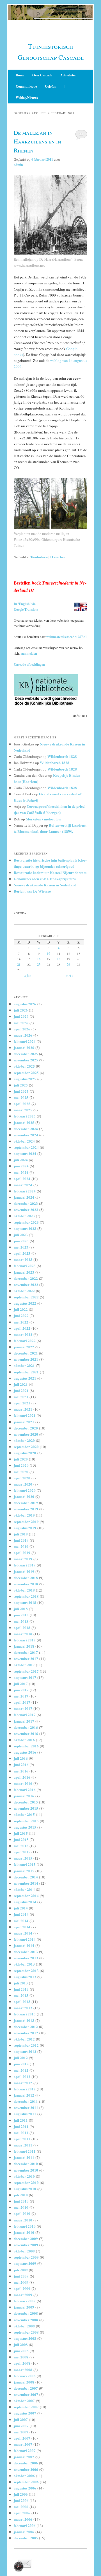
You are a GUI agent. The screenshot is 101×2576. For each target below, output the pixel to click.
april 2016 (22, 1777)
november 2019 (26, 1509)
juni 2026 (21, 1016)
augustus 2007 (25, 2413)
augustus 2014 (25, 1902)
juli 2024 (21, 1160)
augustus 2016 (25, 1752)
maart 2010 (23, 2220)
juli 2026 (21, 1010)
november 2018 (26, 1584)
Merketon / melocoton (43, 819)
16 (39, 959)
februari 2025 (25, 1116)
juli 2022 (21, 1309)
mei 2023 (21, 1247)
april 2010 (22, 2213)
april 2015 (22, 1852)
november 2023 (26, 1210)
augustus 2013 (25, 1977)
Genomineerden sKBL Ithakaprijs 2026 (45, 879)
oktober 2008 (24, 2326)
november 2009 (26, 2245)
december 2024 (26, 1129)
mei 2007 (21, 2432)
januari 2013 (24, 2020)
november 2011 (26, 2107)
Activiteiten (68, 75)
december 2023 (26, 1203)
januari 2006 (24, 2532)
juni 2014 (21, 1914)
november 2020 (26, 1434)
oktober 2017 (24, 1665)
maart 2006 (23, 2519)
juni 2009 (21, 2276)
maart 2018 (23, 1634)
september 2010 (26, 2182)
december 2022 (26, 1278)
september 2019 (26, 1522)
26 (68, 965)
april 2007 (22, 2438)
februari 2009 (25, 2301)
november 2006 (26, 2469)
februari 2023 (25, 1266)
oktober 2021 (24, 1365)
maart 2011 (23, 2145)
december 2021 (26, 1353)
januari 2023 (24, 1272)
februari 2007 (25, 2450)
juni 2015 (21, 1839)
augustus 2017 (25, 1677)
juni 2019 (21, 1540)
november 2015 (26, 1808)
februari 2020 (25, 1490)
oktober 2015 (24, 1814)
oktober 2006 (24, 2476)
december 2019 (26, 1503)
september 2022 (26, 1297)
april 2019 (22, 1553)
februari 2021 (25, 1415)
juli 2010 (21, 2195)
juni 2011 (21, 2126)
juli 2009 (21, 2270)
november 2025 (26, 1060)
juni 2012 (21, 2064)
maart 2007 (23, 2444)
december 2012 (26, 2027)
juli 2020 (21, 1459)
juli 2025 (21, 1085)
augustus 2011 (25, 2114)
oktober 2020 (24, 1440)
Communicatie (26, 86)
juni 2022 (21, 1315)
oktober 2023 (24, 1216)
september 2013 (26, 1970)
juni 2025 (21, 1091)
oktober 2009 (24, 2251)
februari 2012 (25, 2089)
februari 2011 (25, 2151)
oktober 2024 (24, 1141)
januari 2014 (24, 1945)
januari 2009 (24, 2307)
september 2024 (26, 1147)
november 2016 (26, 1733)
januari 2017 (24, 1721)
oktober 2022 (24, 1291)
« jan (28, 976)
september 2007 (26, 2407)
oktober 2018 (24, 1590)
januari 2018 (24, 1646)
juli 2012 (21, 2058)
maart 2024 (23, 1185)
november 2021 (26, 1359)
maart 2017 (23, 1708)
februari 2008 (25, 2376)
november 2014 (26, 1883)
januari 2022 (24, 1347)
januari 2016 (24, 1796)
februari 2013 (25, 2014)
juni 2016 (21, 1764)
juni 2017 (21, 1690)
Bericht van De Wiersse (32, 891)
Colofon (51, 86)
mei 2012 (21, 2070)
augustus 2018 (25, 1602)
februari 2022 (25, 1341)
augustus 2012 (25, 2051)
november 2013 (26, 1958)
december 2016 (26, 1727)
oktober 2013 (24, 1964)
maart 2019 (23, 1559)
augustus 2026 (25, 1004)
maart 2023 (23, 1259)
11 (81, 134)
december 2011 (26, 2101)
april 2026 (22, 1029)
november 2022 (26, 1284)
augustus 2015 (25, 1827)
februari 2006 (25, 2525)
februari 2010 (25, 2226)
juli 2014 (21, 1908)
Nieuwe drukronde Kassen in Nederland (45, 885)
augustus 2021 (25, 1378)
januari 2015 (24, 1871)
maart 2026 (23, 1035)
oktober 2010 (24, 2176)
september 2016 (26, 1746)
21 (19, 965)
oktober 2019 (24, 1515)
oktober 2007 (24, 2401)
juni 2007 (21, 2426)
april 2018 (22, 1627)
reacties (57, 557)
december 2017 (26, 1652)
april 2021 (22, 1403)
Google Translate (26, 609)
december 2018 (26, 1578)
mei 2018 (21, 1621)
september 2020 (26, 1447)
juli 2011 (21, 2120)
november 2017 (26, 1658)
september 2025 (26, 1073)
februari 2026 (25, 1041)
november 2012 (26, 2033)
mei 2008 (21, 2357)
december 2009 (26, 2238)
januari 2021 (24, 1422)
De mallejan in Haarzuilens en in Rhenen (37, 141)
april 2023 (22, 1253)
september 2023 (26, 1222)
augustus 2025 (25, 1079)
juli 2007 (21, 2419)
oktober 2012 (24, 2039)
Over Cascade (42, 75)
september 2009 (26, 2257)
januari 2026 (24, 1047)
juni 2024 (21, 1166)
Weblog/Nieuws (27, 98)
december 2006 (26, 2463)
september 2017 (26, 1671)
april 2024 (22, 1179)
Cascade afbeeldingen (29, 664)
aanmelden (29, 653)
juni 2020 (21, 1465)
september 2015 (26, 1821)
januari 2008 (24, 2382)
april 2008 (22, 2363)
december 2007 (26, 2388)
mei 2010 (21, 2207)
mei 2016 (21, 1771)
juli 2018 (21, 1609)
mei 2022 (21, 1322)
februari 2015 (25, 1864)
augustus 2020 (25, 1453)
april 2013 (22, 2001)
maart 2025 (23, 1110)
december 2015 (26, 1802)
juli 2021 (21, 1384)
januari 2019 (24, 1571)
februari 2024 (25, 1191)
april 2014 (22, 1927)
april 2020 (22, 1478)
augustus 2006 (25, 2488)
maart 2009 (23, 2295)
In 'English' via (25, 604)
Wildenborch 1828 (62, 756)
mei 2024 (21, 1172)
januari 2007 (24, 2457)
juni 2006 (21, 2500)
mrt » (70, 976)
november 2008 (26, 2320)
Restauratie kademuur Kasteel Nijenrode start (50, 872)
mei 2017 (21, 1696)
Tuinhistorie (39, 557)
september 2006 (26, 2482)
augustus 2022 (25, 1303)
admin (18, 165)
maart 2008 (23, 2370)
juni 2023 (21, 1241)
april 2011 (22, 2139)
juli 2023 (21, 1235)
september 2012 (26, 2045)
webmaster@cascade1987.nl (66, 637)
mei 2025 (21, 1097)
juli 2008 (21, 2344)
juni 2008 (21, 2351)
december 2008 (26, 2313)
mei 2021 (21, 1397)
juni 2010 (21, 2201)
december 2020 (26, 1428)
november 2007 (26, 2394)
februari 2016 (25, 1790)
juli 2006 (21, 2494)
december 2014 (26, 1877)
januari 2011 (24, 2157)
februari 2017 (25, 1715)
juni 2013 (21, 1989)
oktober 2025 (24, 1066)
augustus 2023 (25, 1228)
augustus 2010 (25, 2189)
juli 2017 (21, 1684)
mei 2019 (21, 1546)
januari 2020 (24, 1496)
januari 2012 (24, 2095)
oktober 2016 (24, 1740)
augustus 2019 (25, 1528)
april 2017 (22, 1702)
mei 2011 (21, 2133)
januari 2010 (24, 2232)
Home (20, 75)
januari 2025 (24, 1122)
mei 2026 (21, 1023)
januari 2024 (24, 1197)
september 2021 (26, 1372)
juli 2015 (21, 1833)
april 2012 (22, 2076)
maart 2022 (23, 1334)
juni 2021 (21, 1390)
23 (39, 965)
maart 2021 (23, 1409)
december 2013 (26, 1952)
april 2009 (22, 2288)
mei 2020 (21, 1472)
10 (49, 954)
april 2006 (22, 2513)
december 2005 (26, 2538)
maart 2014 (23, 1933)
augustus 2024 (25, 1153)
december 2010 (26, 2164)
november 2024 (26, 1135)
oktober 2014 (24, 1889)
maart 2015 (23, 1858)
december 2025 (26, 1054)
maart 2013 (23, 2008)
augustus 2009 (25, 2263)
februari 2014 (25, 1939)
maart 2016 (23, 1783)
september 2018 (26, 1596)
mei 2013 (21, 1995)
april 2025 (22, 1104)
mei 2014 (21, 1921)
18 (59, 959)
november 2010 (26, 2170)
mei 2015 (21, 1846)
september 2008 (26, 2332)
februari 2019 (25, 1565)
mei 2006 (21, 2507)
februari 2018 (25, 1640)
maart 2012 (23, 2083)
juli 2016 (21, 1758)
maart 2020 (23, 1484)
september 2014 (26, 1896)
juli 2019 (21, 1534)
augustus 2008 (25, 2338)
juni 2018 (21, 1615)
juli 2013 (21, 1983)
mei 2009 (21, 2282)
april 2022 (22, 1328)
